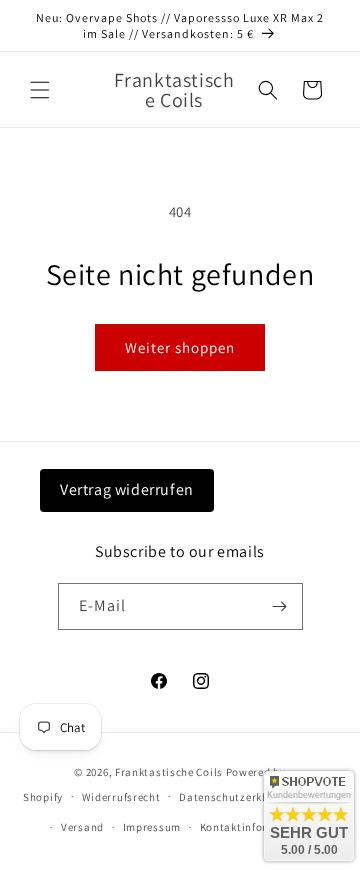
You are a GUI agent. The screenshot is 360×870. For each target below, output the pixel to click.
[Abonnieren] (280, 606)
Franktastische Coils (169, 772)
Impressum (152, 827)
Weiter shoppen (180, 347)
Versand (82, 827)
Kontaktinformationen (259, 827)
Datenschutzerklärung (238, 797)
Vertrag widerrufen (127, 489)
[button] (40, 90)
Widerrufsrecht (121, 797)
